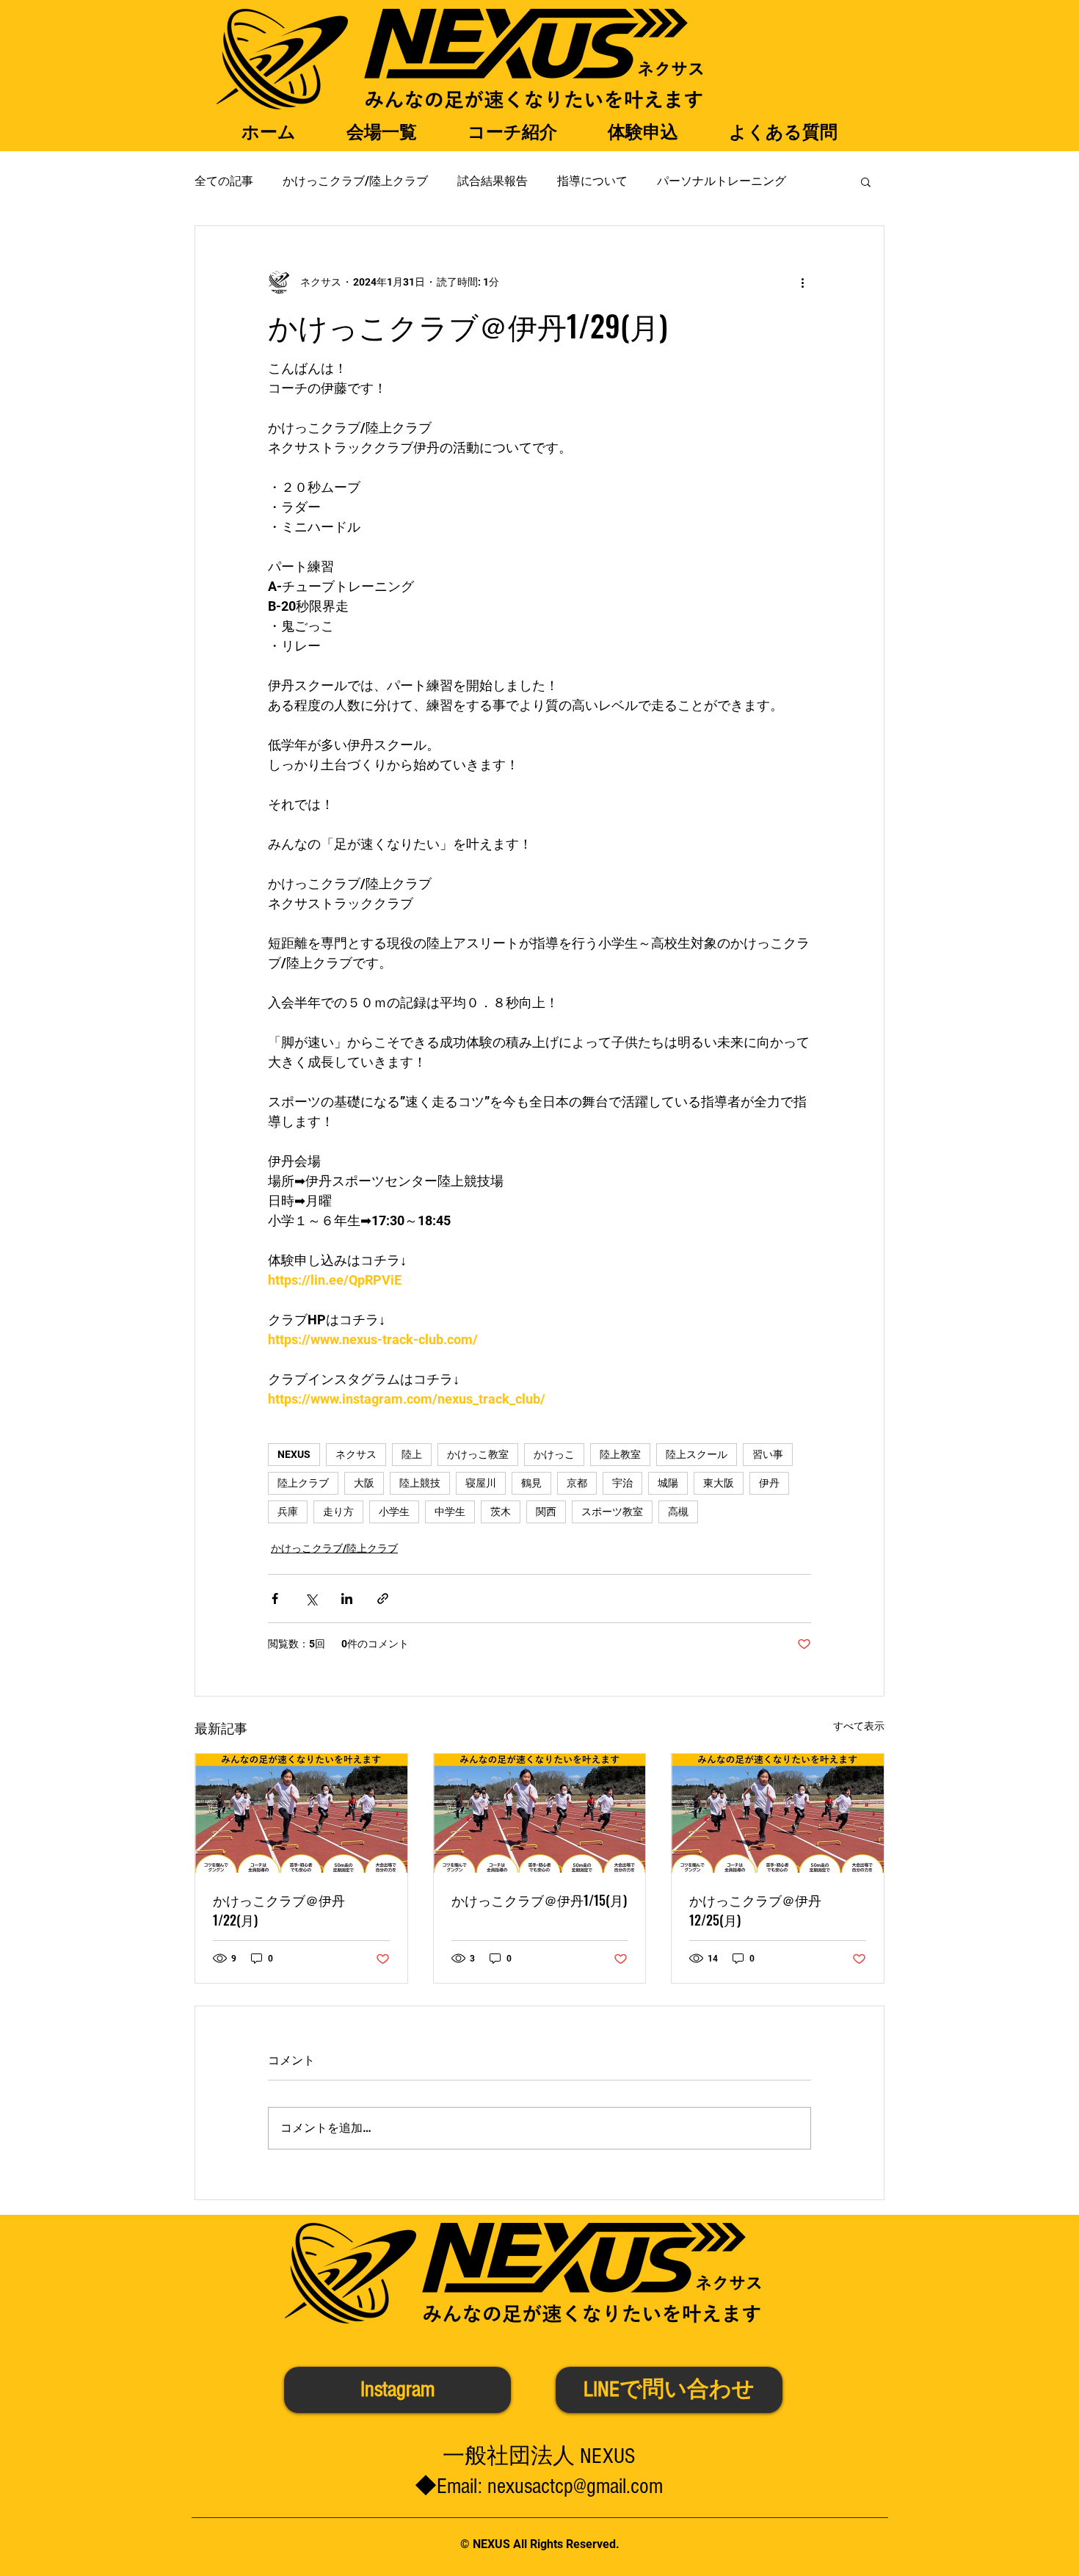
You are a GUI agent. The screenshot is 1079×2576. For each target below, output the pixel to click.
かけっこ (554, 1454)
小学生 (394, 1512)
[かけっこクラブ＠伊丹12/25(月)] (778, 1813)
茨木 (501, 1512)
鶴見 (531, 1483)
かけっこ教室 (478, 1454)
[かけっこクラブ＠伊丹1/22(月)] (301, 1813)
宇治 (622, 1483)
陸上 (412, 1454)
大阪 (364, 1483)
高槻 (678, 1512)
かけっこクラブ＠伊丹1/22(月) (279, 1910)
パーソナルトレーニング (722, 181)
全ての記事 (224, 181)
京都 (577, 1483)
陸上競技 (420, 1483)
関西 (546, 1512)
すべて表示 (859, 1726)
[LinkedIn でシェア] (347, 1599)
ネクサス (356, 1454)
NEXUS (294, 1454)
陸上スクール (697, 1454)
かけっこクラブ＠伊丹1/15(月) (539, 1900)
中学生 (450, 1512)
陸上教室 (620, 1454)
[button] (866, 181)
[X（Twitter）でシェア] (311, 1599)
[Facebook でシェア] (275, 1599)
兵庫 (288, 1512)
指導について (592, 181)
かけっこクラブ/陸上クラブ (355, 181)
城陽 (668, 1483)
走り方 (338, 1512)
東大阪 (719, 1483)
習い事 (768, 1454)
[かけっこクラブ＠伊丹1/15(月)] (540, 1813)
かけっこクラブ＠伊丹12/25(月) (755, 1910)
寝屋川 (481, 1483)
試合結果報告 (493, 181)
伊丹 (769, 1483)
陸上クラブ (303, 1483)
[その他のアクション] (802, 282)
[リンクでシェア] (383, 1599)
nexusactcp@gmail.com (575, 2486)
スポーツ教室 (612, 1512)
